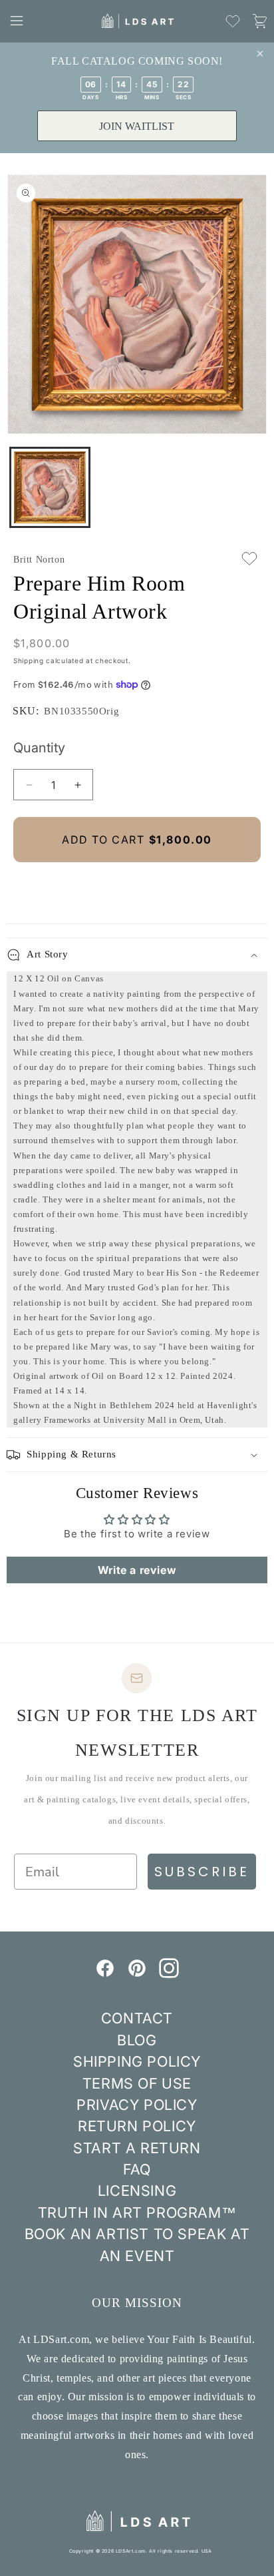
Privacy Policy (137, 2105)
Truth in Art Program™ (137, 2212)
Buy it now (137, 885)
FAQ (137, 2169)
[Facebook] (105, 1974)
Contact (137, 2018)
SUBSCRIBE (202, 1872)
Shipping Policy (137, 2061)
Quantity (39, 748)
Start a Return (137, 2148)
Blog (137, 2040)
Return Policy (137, 2126)
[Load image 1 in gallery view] (50, 487)
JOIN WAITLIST (137, 126)
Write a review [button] (137, 1570)
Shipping (29, 660)
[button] (17, 21)
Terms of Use (137, 2083)
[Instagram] (169, 1974)
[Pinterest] (137, 1974)
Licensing (137, 2190)
